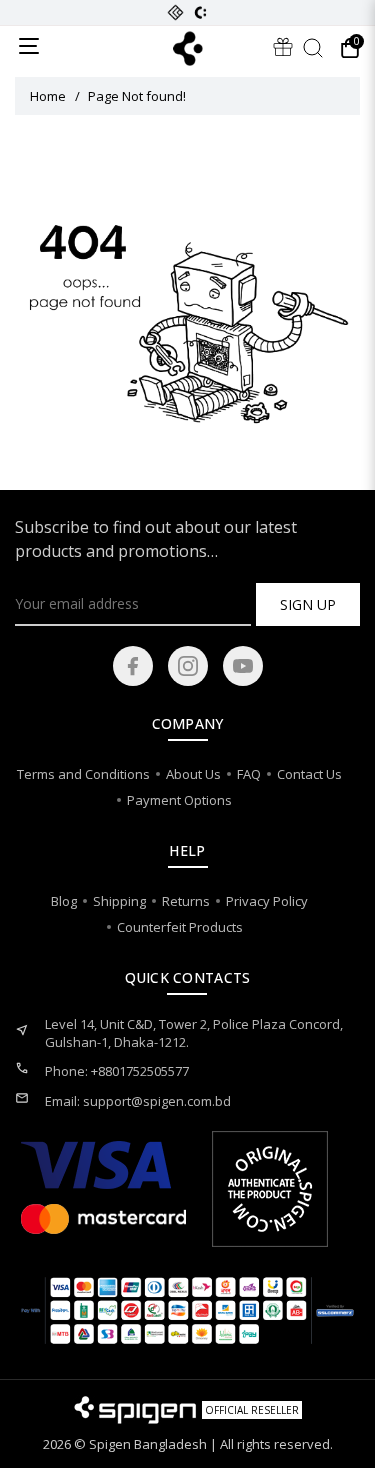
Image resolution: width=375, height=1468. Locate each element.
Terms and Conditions (83, 774)
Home (48, 96)
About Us (193, 774)
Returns (186, 901)
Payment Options (179, 800)
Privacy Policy (267, 901)
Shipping (119, 901)
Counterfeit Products (180, 927)
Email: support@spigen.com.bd (138, 1101)
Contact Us (309, 774)
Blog (64, 901)
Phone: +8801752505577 (117, 1071)
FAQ (249, 774)
